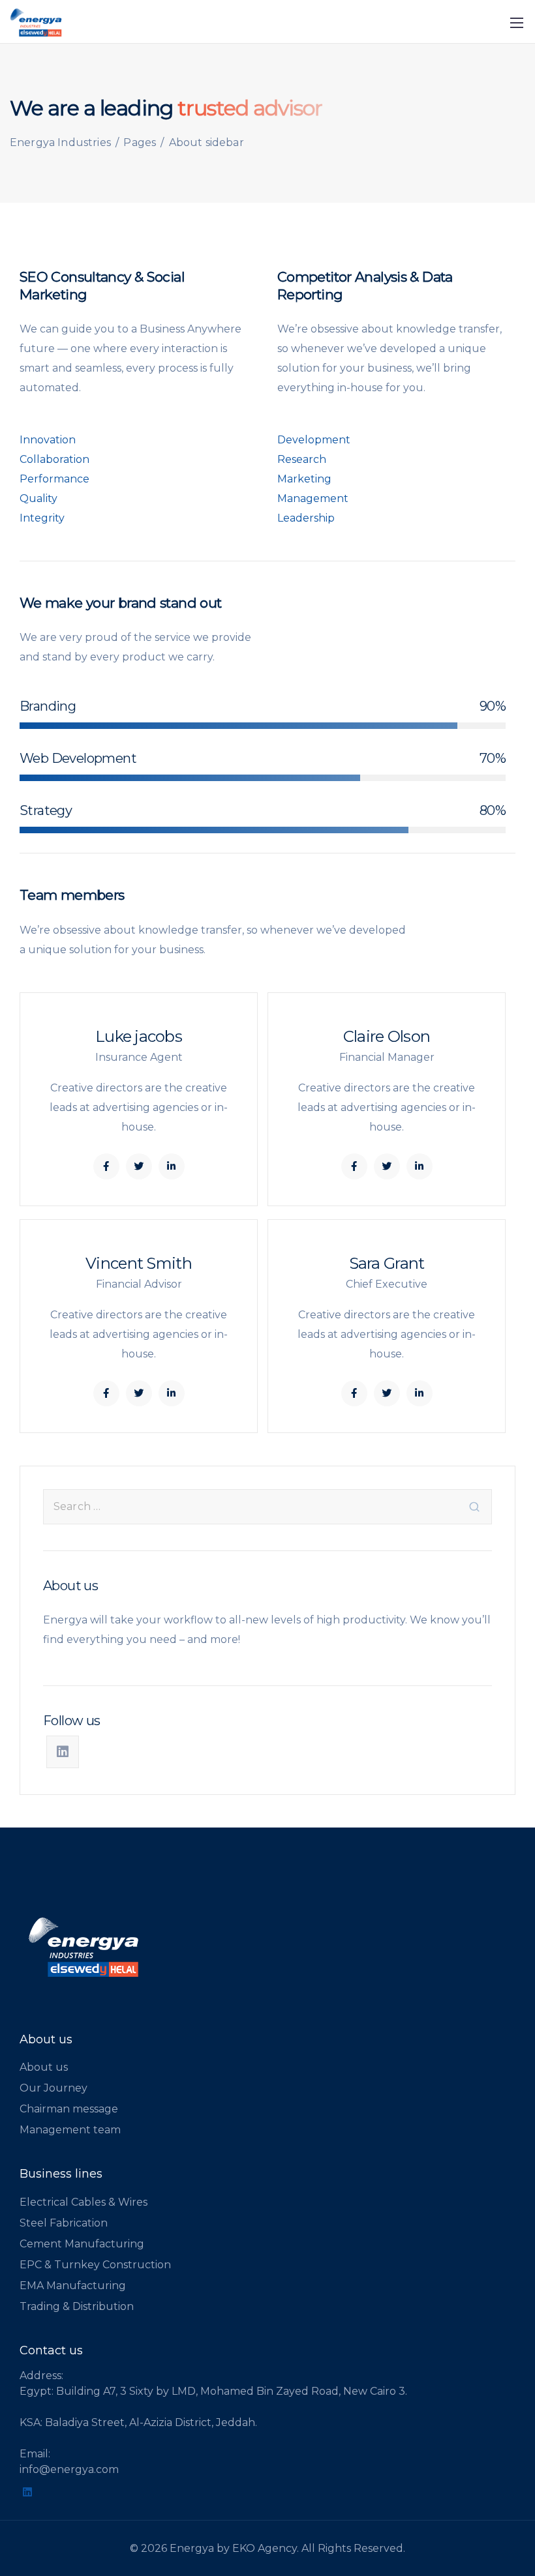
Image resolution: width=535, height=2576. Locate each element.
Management (313, 498)
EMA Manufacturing (73, 2286)
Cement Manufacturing (82, 2244)
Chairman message (69, 2109)
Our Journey (53, 2088)
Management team (70, 2130)
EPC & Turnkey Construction (95, 2265)
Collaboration (54, 459)
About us (44, 2067)
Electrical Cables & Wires (84, 2202)
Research (302, 459)
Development (314, 440)
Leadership (306, 518)
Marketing (304, 479)
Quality (38, 498)
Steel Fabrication (64, 2223)
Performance (54, 479)
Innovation (48, 440)
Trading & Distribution (77, 2306)
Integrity (42, 518)
